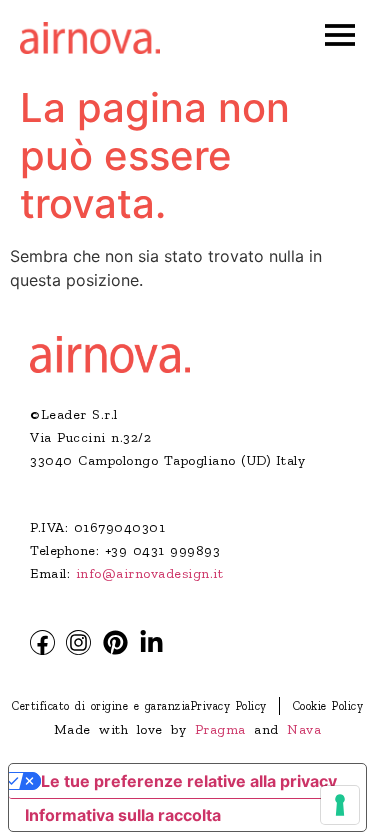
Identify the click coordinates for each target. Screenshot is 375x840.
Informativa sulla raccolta (123, 815)
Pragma (220, 729)
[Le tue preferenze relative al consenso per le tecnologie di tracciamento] (340, 805)
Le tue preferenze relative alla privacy (189, 781)
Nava (304, 729)
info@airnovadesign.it (150, 573)
